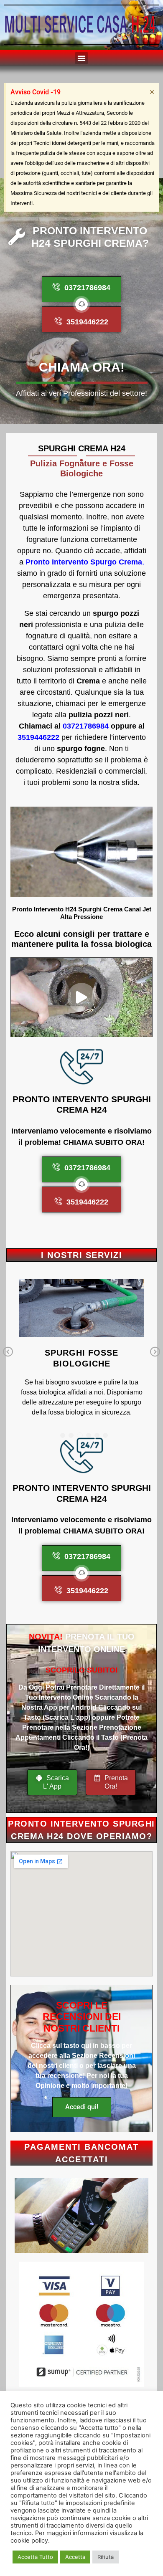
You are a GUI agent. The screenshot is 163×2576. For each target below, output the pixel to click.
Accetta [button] (75, 2557)
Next (155, 1358)
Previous (8, 1358)
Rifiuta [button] (106, 2557)
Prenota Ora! (115, 1793)
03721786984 (86, 726)
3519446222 (38, 737)
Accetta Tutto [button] (35, 2557)
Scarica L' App (56, 1793)
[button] (81, 58)
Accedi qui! (82, 2118)
